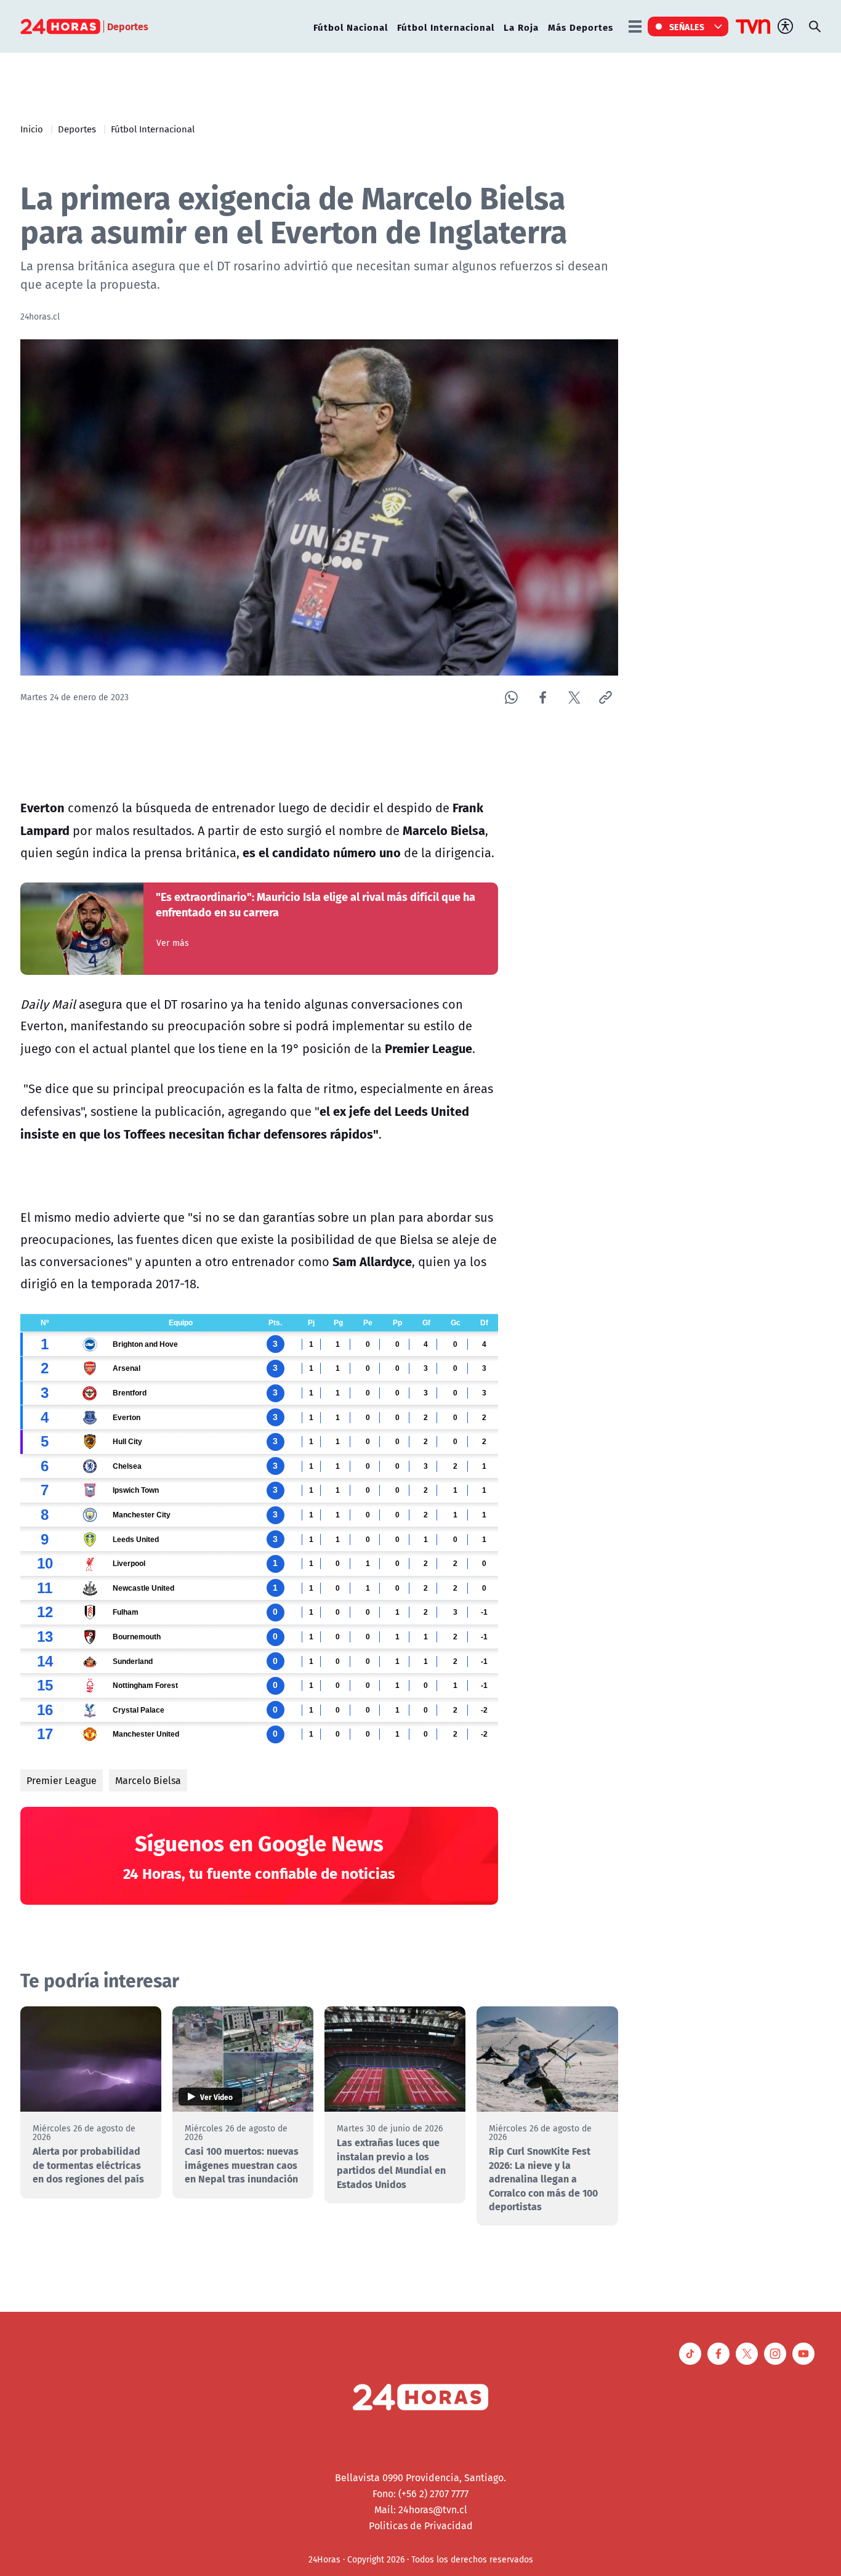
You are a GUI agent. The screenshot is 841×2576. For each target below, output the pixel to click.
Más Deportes (581, 27)
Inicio (32, 129)
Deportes (77, 129)
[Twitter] (574, 697)
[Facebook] (543, 697)
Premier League (62, 1780)
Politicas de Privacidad (421, 2526)
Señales (687, 26)
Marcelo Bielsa (148, 1780)
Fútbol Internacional (446, 27)
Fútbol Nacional (351, 27)
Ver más (173, 943)
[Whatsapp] (511, 697)
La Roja (521, 27)
